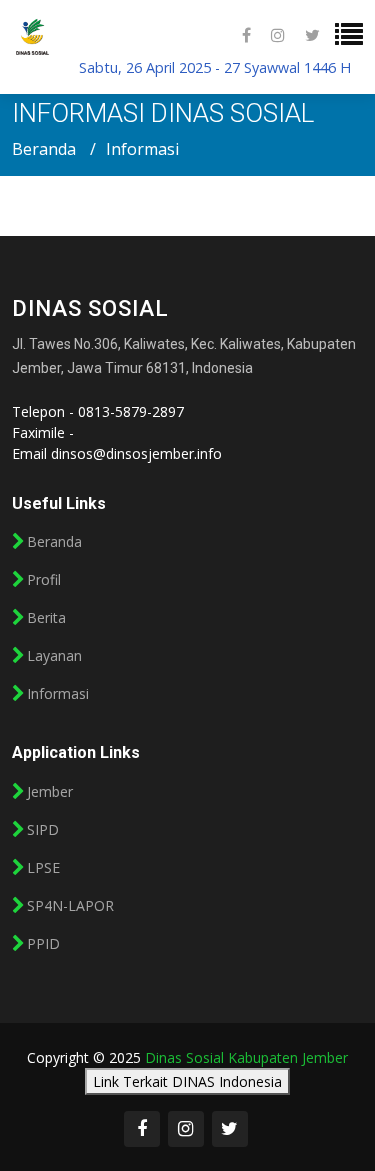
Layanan (54, 656)
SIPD (43, 830)
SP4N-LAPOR (70, 906)
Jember (50, 792)
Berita (46, 618)
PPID (43, 944)
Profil (44, 580)
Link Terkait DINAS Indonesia (187, 1081)
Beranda (44, 149)
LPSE (43, 868)
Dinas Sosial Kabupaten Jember (246, 1057)
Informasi (58, 694)
